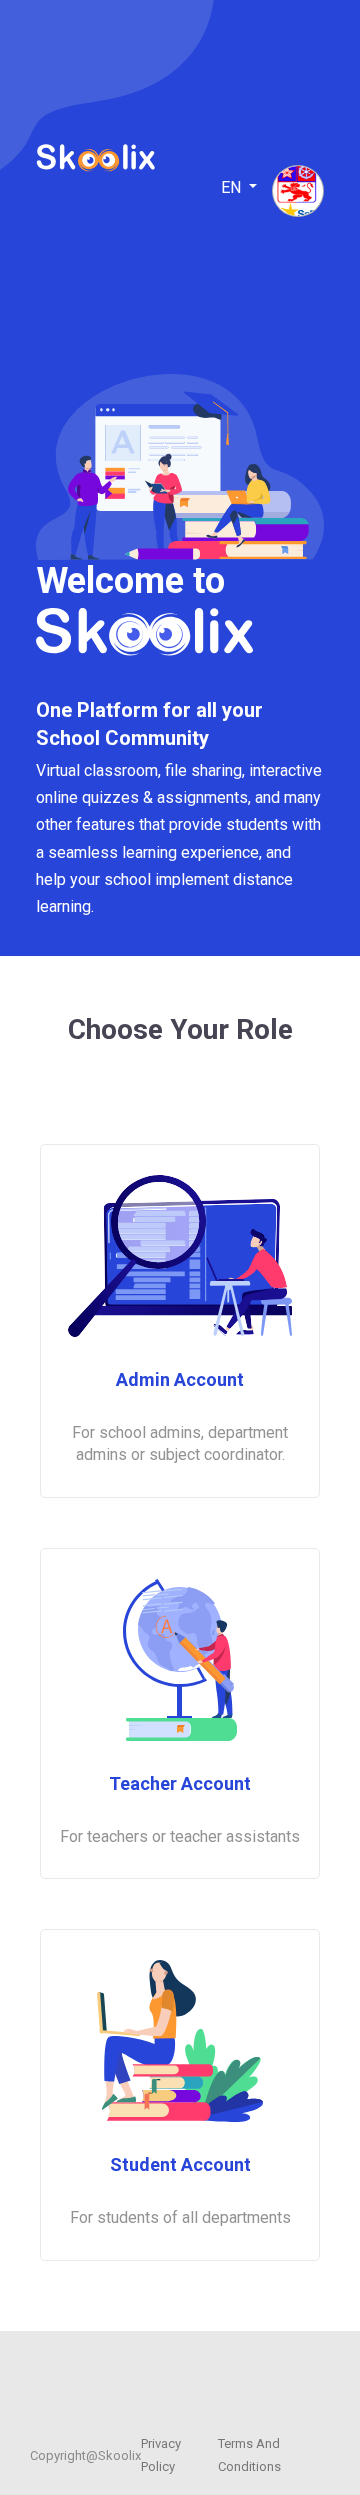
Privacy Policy (161, 2454)
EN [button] (233, 187)
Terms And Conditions (249, 2454)
